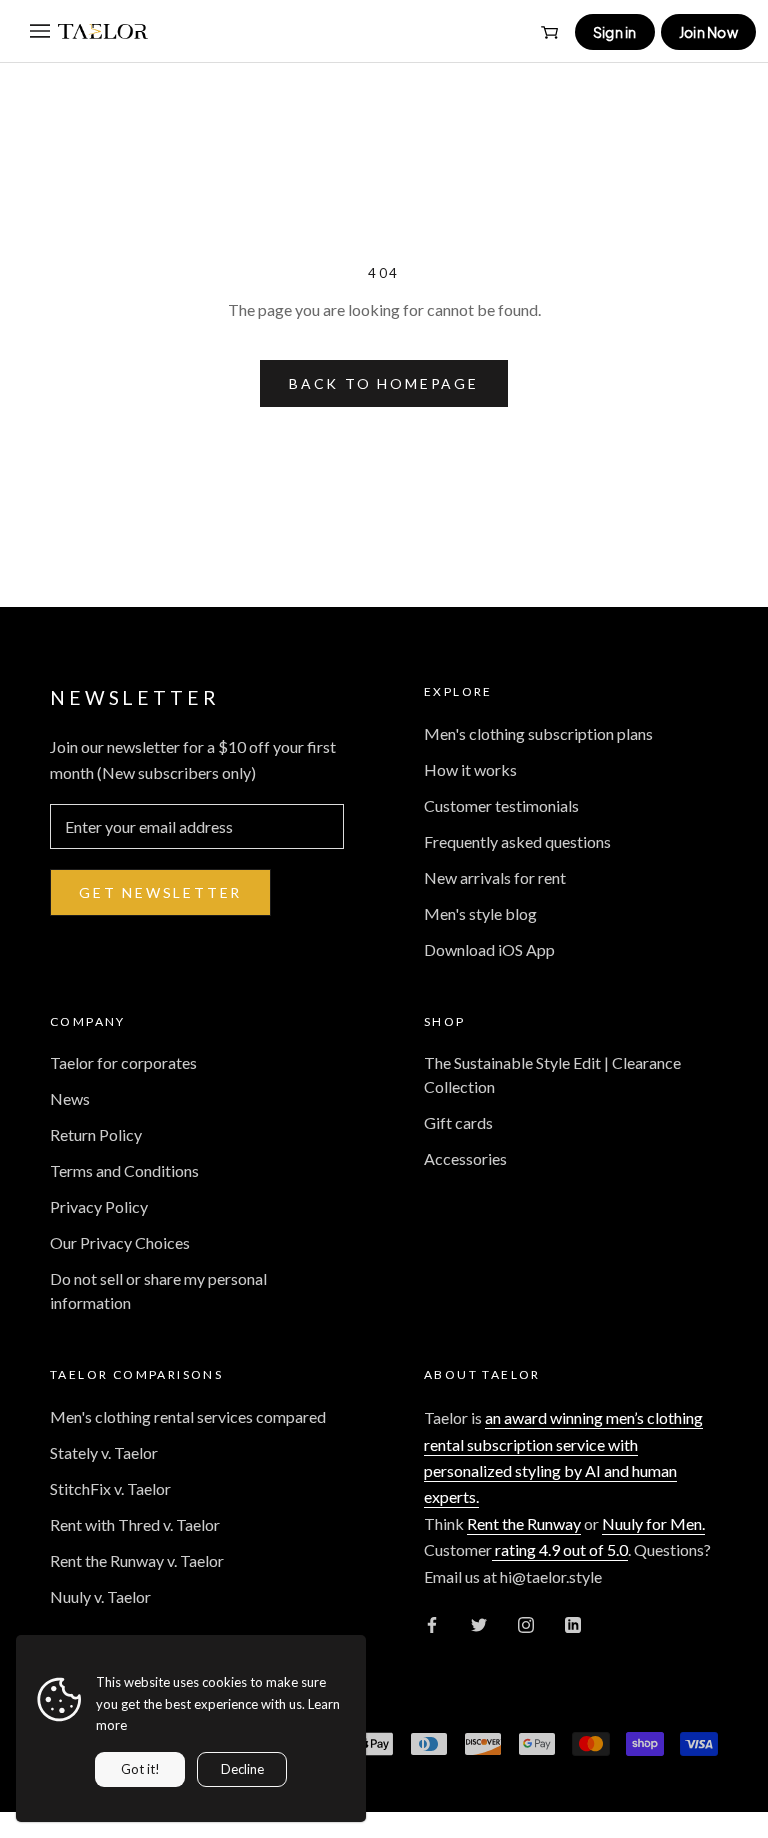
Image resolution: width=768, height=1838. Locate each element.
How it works (470, 769)
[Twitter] (479, 1623)
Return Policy (96, 1134)
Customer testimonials (501, 805)
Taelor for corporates (123, 1062)
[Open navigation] (40, 31)
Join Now (708, 32)
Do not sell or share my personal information (158, 1290)
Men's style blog (480, 913)
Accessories (465, 1158)
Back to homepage (384, 383)
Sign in (615, 32)
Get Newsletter (160, 892)
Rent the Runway (524, 1523)
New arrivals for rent (495, 877)
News (70, 1098)
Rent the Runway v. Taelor (137, 1560)
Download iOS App (489, 949)
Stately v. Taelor (104, 1452)
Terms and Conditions (124, 1170)
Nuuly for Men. (653, 1523)
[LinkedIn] (573, 1623)
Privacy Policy (99, 1206)
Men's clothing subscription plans (538, 733)
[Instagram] (526, 1623)
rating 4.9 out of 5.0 (560, 1549)
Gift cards (458, 1122)
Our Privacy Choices (120, 1242)
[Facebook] (432, 1623)
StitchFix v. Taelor (110, 1488)
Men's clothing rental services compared (188, 1416)
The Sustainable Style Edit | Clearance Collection (552, 1074)
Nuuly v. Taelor (100, 1596)
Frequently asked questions (517, 841)
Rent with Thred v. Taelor (135, 1524)
